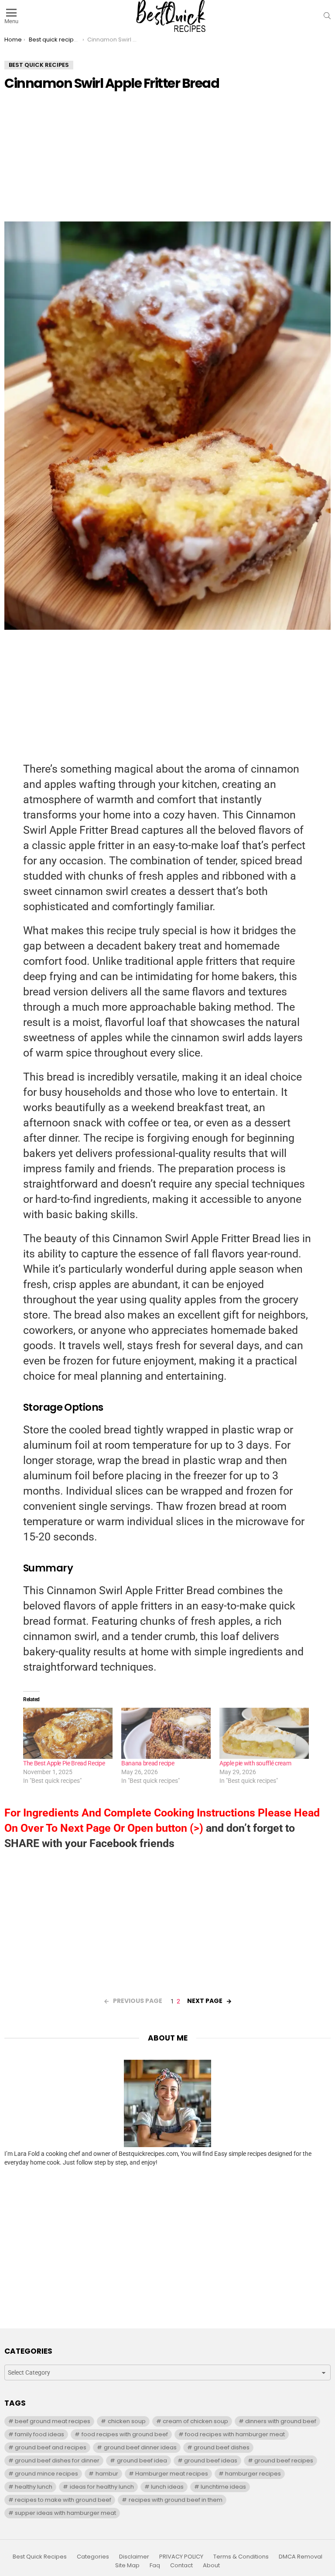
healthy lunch (34, 2487)
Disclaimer (134, 2557)
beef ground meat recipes (53, 2421)
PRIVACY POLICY (181, 2557)
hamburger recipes (253, 2474)
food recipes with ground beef (125, 2434)
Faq (155, 2566)
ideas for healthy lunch (102, 2487)
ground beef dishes (222, 2447)
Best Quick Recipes (40, 2557)
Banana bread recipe (148, 1763)
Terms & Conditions (241, 2557)
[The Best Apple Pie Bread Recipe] (68, 1733)
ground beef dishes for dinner (57, 2460)
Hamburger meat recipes (172, 2474)
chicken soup (127, 2421)
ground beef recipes (284, 2460)
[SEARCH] (327, 16)
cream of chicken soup (195, 2421)
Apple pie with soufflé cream (255, 1763)
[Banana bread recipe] (166, 1733)
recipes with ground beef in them (176, 2500)
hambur (107, 2474)
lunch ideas (167, 2487)
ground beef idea (142, 2460)
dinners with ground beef (281, 2421)
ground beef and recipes (51, 2447)
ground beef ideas (211, 2460)
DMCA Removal (301, 2557)
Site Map (127, 2566)
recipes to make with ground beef (63, 2500)
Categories (93, 2557)
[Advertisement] (167, 160)
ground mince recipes (46, 2474)
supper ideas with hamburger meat (65, 2513)
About (211, 2566)
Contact (181, 2566)
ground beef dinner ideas (140, 2447)
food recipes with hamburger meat (235, 2434)
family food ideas (39, 2434)
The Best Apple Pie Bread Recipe (64, 1763)
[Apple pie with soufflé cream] (264, 1733)
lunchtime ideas (223, 2487)
